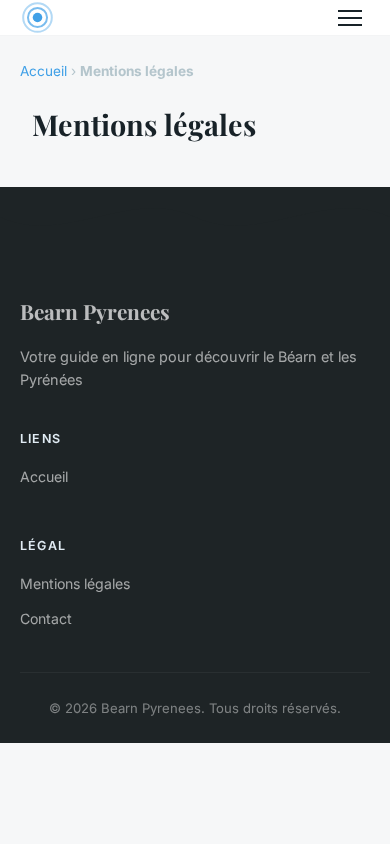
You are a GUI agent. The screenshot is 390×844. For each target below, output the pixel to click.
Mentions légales (75, 583)
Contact (46, 618)
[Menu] (350, 18)
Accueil (43, 71)
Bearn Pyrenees (95, 311)
